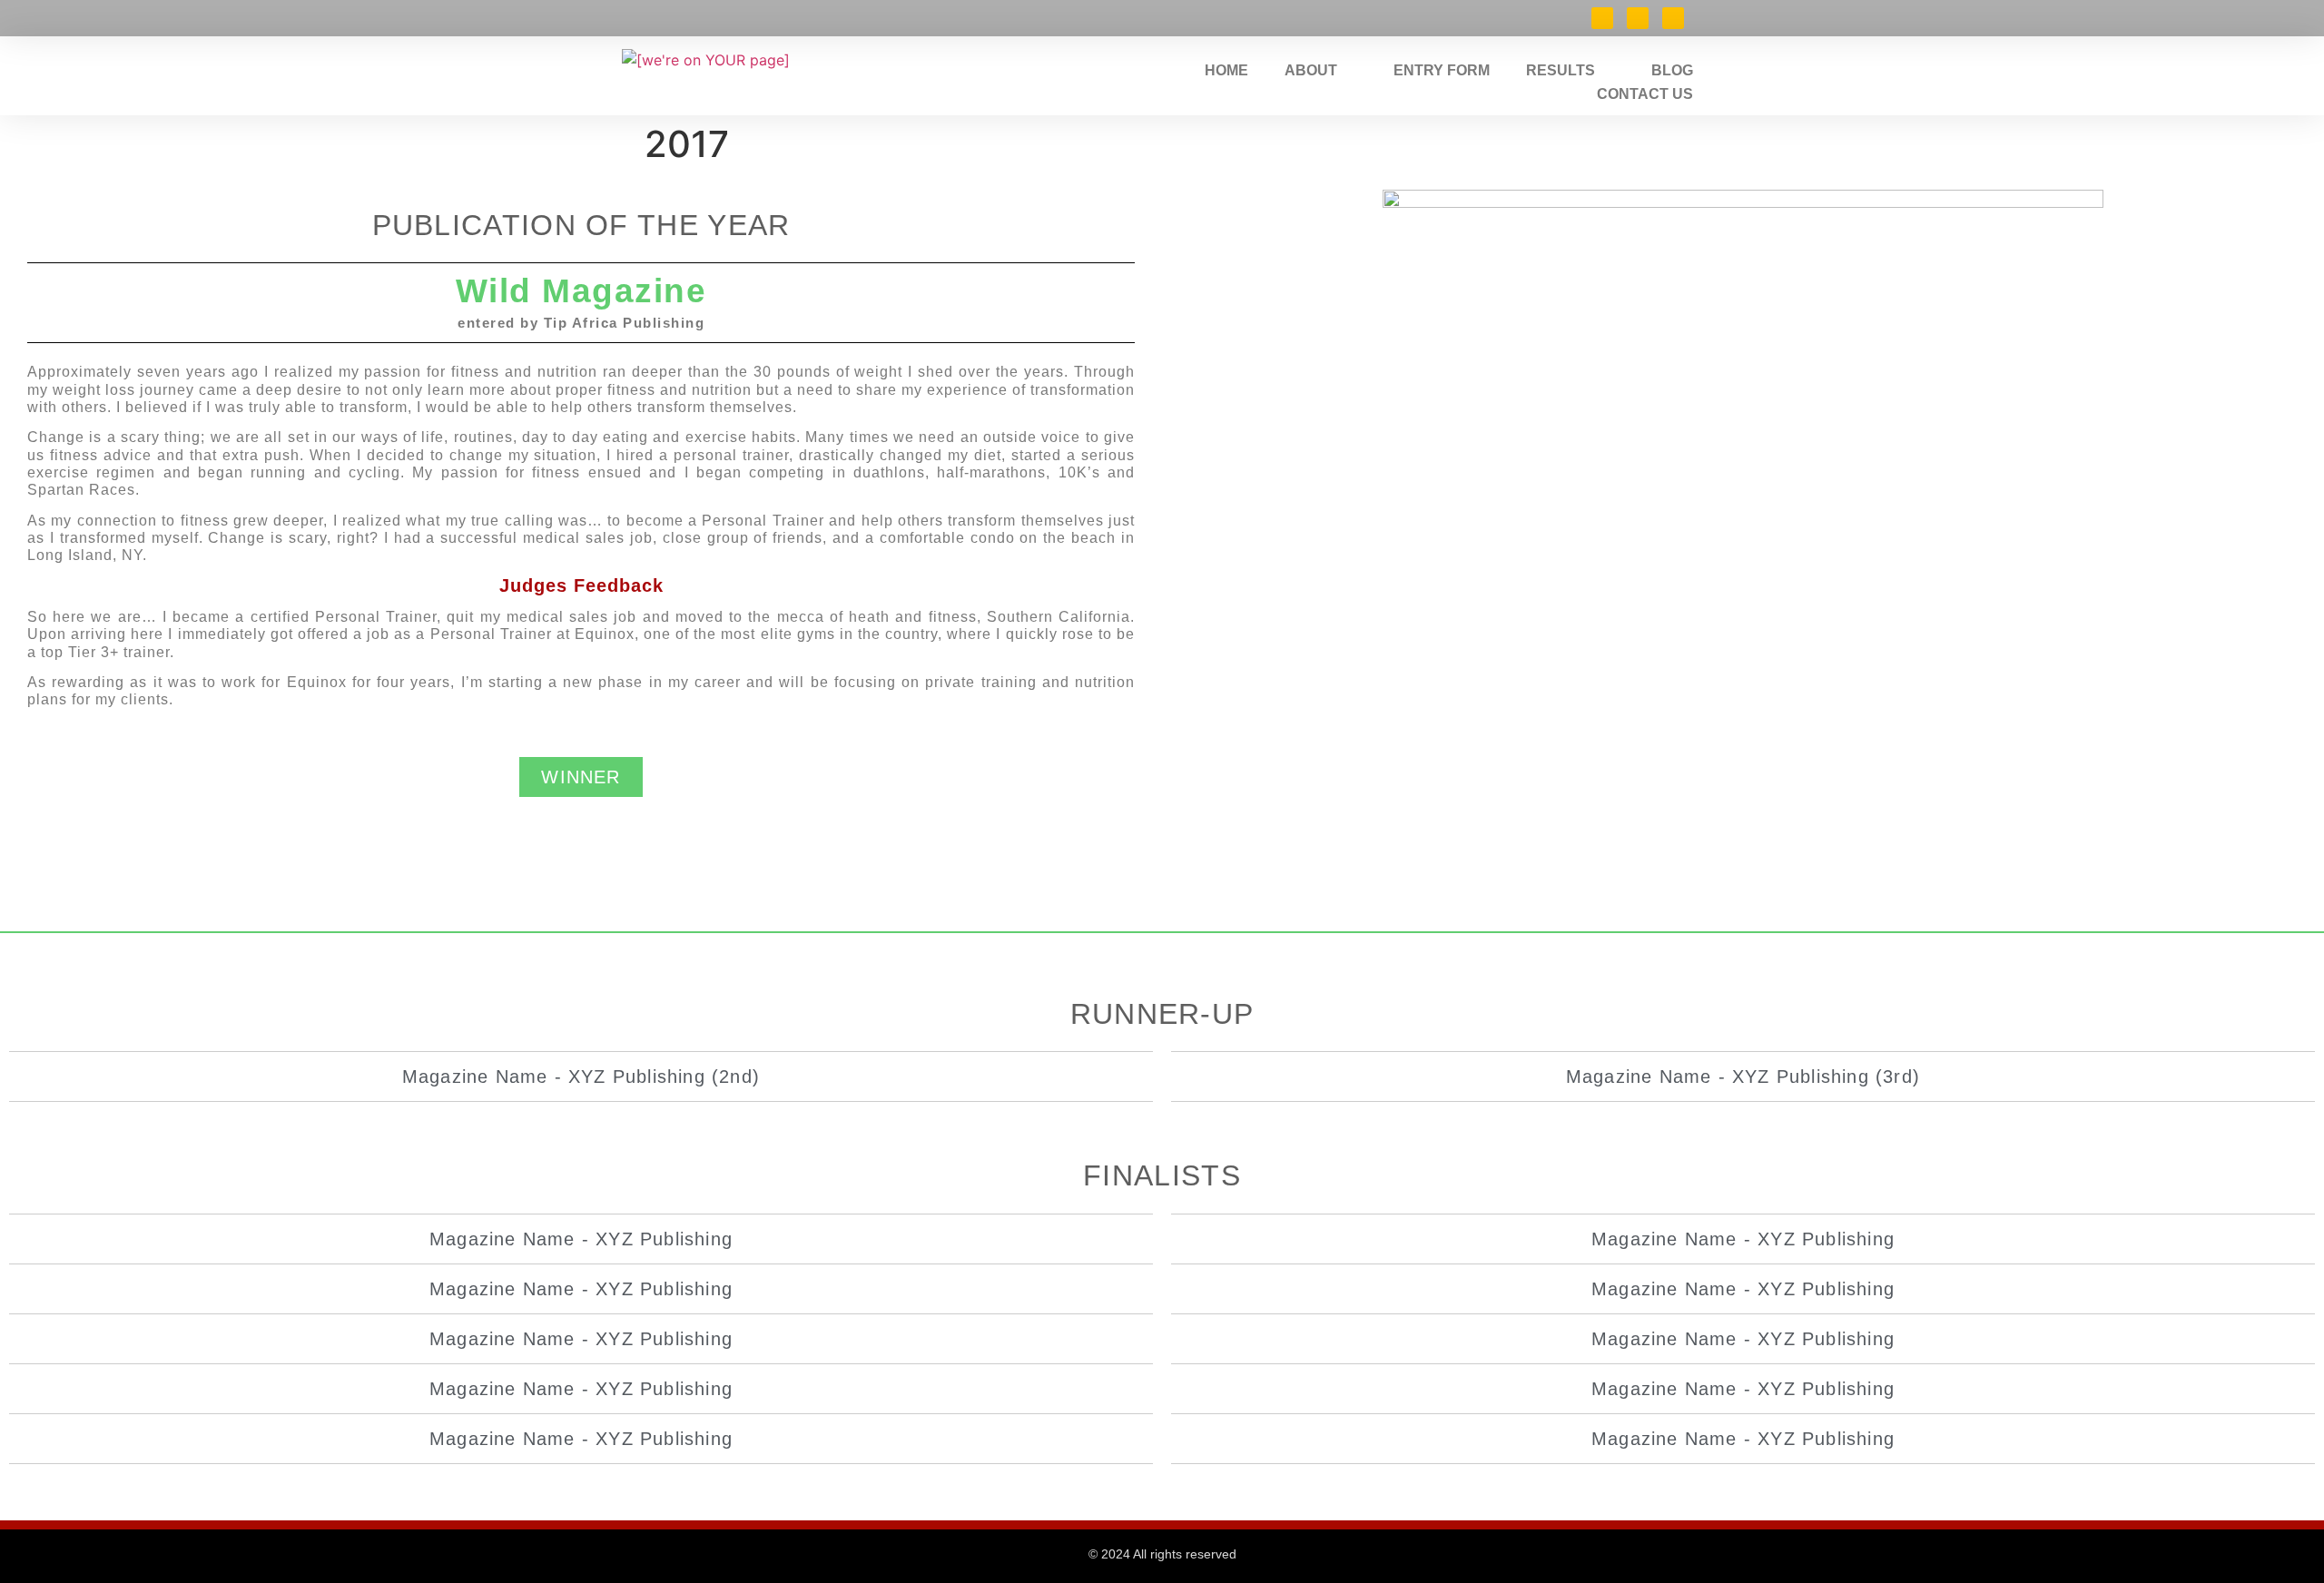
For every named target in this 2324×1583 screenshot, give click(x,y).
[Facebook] (1602, 18)
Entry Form (1442, 70)
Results (1561, 70)
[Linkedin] (1638, 18)
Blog (1672, 70)
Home (1226, 70)
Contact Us (1645, 94)
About (1311, 70)
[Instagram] (1673, 18)
